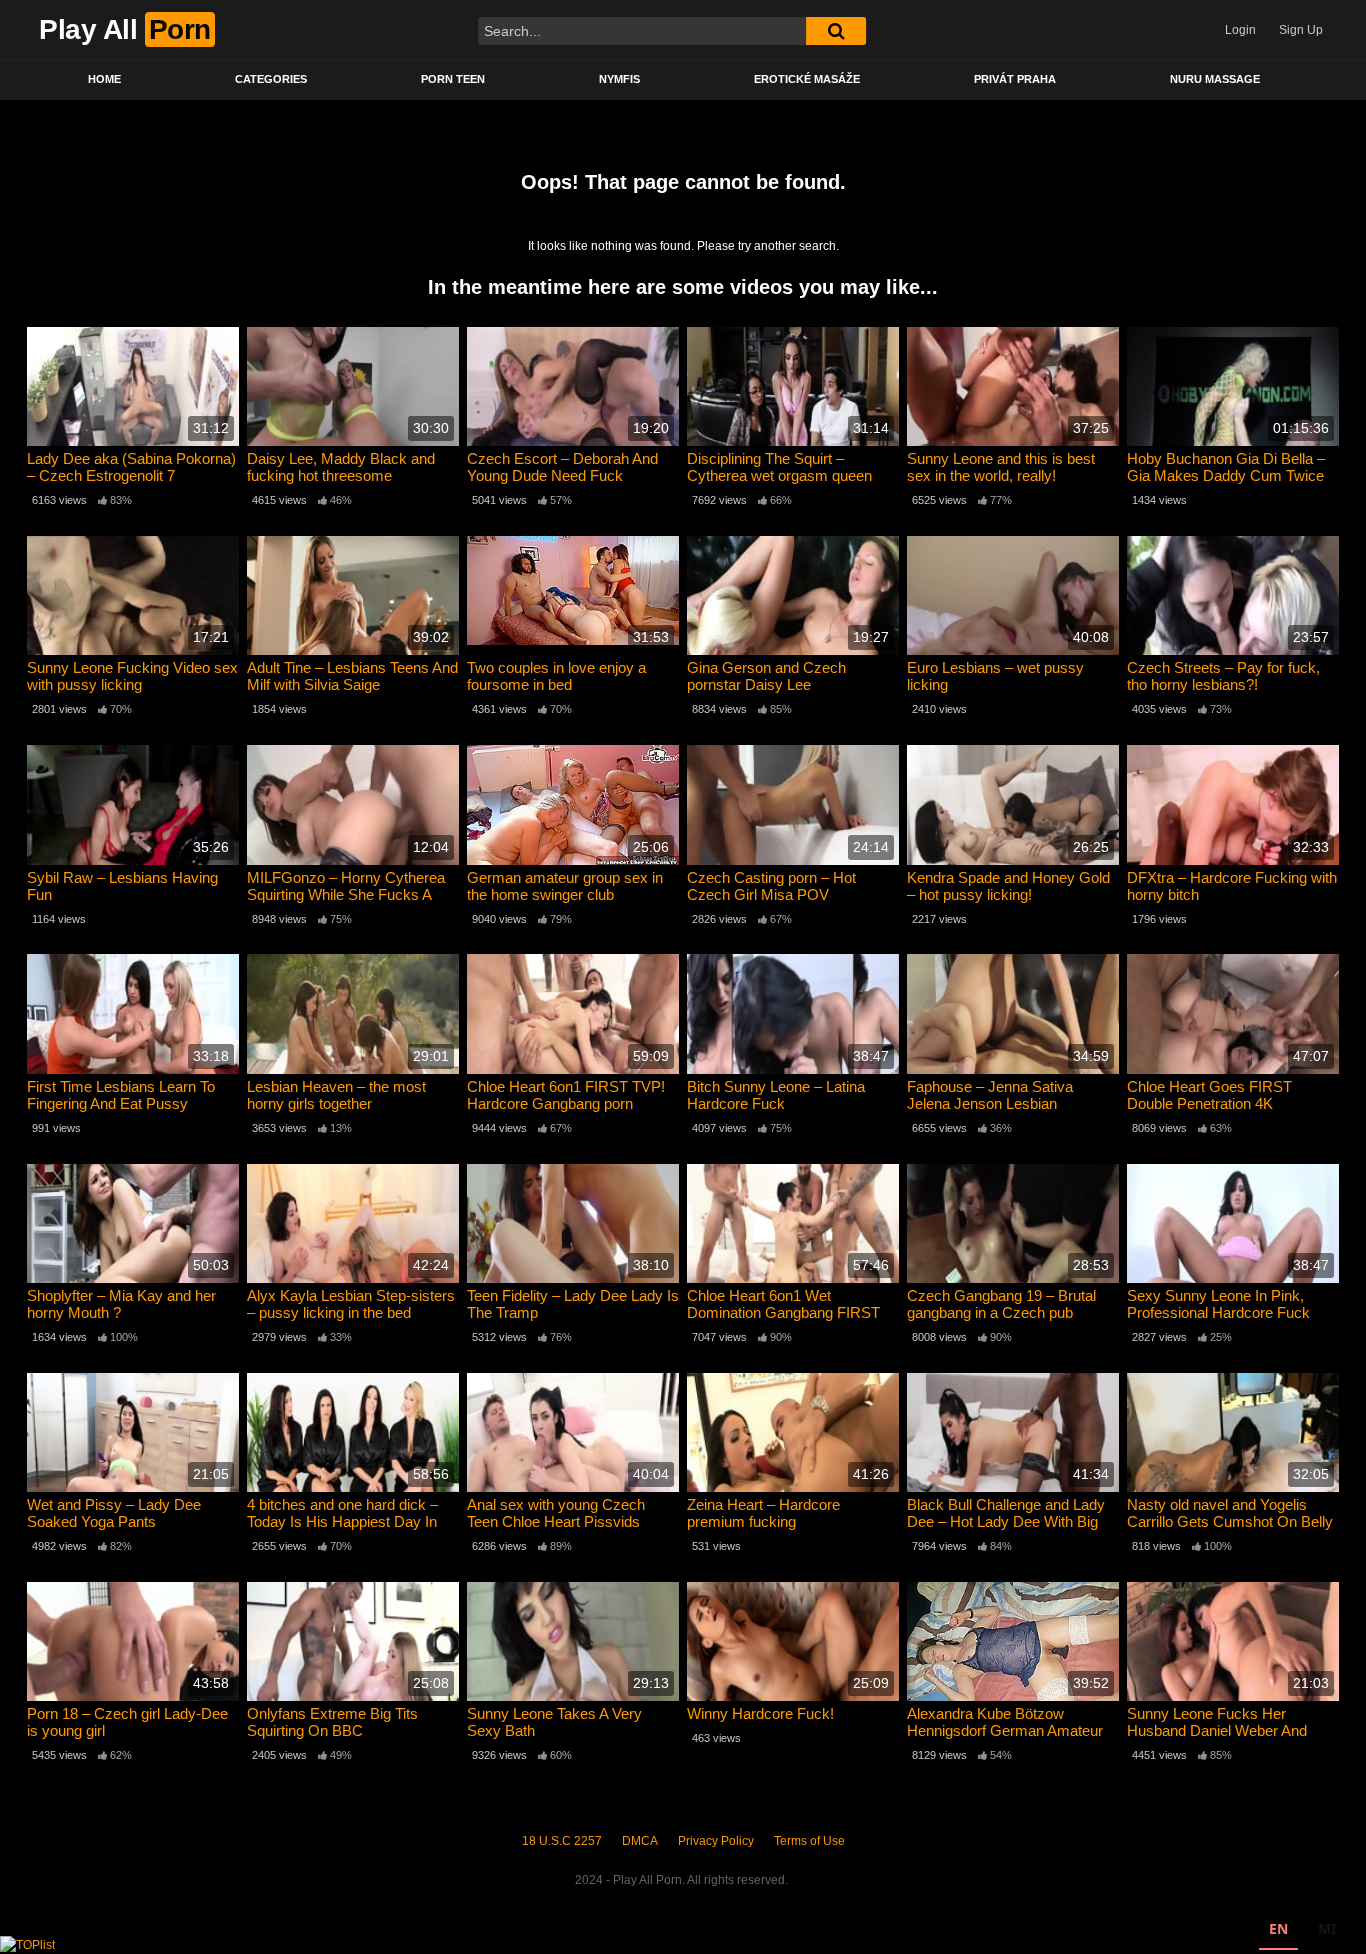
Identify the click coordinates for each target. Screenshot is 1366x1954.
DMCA (640, 1841)
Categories (271, 79)
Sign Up (1301, 30)
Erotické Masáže (807, 79)
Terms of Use (809, 1841)
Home (104, 79)
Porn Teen (453, 79)
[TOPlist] (27, 1944)
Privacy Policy (716, 1841)
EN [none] (1278, 1928)
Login (1240, 30)
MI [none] (1327, 1928)
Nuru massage (1215, 79)
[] (836, 31)
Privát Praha (1015, 79)
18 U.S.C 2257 (562, 1841)
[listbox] (1302, 1931)
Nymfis (619, 79)
